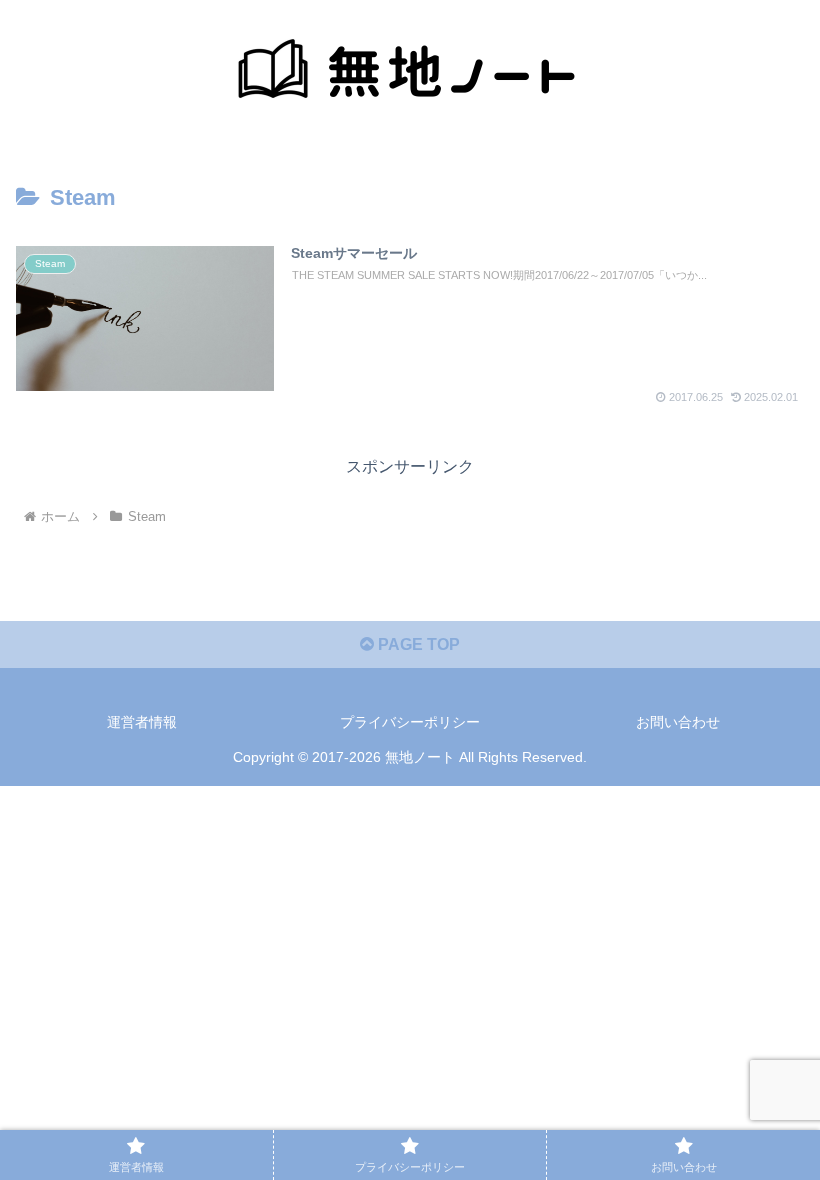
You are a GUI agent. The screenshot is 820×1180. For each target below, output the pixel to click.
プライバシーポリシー (410, 722)
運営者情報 (142, 722)
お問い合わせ (678, 722)
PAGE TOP (417, 644)
